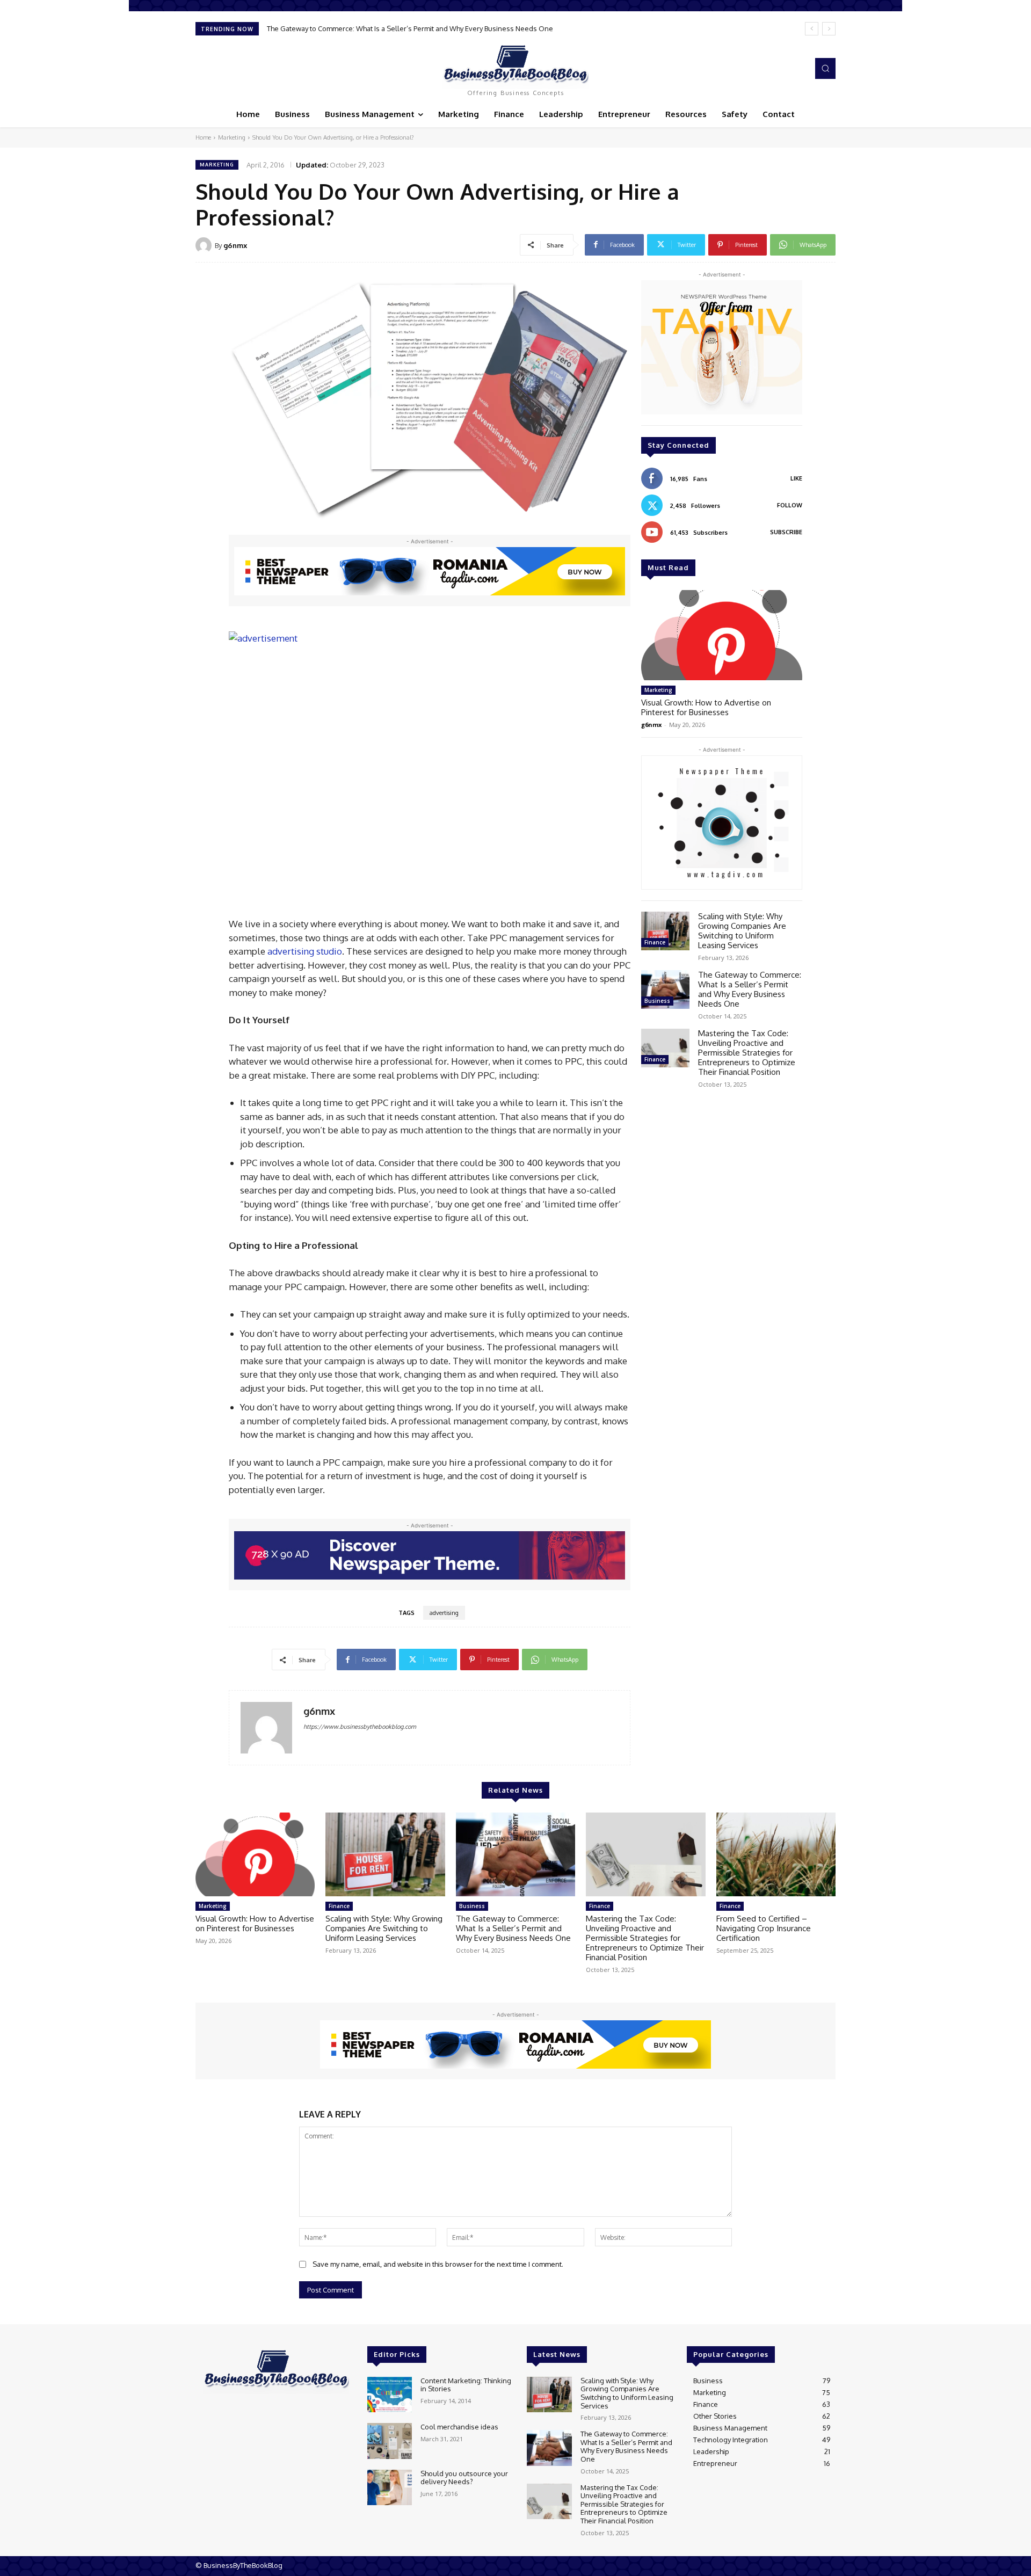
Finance (655, 942)
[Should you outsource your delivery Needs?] (390, 2488)
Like (796, 478)
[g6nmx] (205, 245)
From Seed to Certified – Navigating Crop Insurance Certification (764, 1928)
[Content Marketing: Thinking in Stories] (390, 2395)
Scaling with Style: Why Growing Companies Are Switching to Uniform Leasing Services (742, 931)
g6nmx (235, 245)
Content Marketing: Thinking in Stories (466, 2385)
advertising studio (305, 951)
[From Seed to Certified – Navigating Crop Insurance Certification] (776, 1854)
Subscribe (786, 532)
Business (657, 1001)
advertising (444, 1613)
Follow (790, 505)
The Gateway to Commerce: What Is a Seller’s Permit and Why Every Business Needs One (750, 989)
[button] (825, 68)
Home (203, 137)
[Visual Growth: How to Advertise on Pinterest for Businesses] (722, 635)
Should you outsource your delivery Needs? (464, 2478)
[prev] (812, 29)
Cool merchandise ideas (459, 2427)
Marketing (232, 137)
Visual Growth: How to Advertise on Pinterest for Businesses (706, 707)
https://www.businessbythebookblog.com (360, 1727)
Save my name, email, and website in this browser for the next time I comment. (438, 2264)
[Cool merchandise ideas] (390, 2441)
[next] (829, 29)
